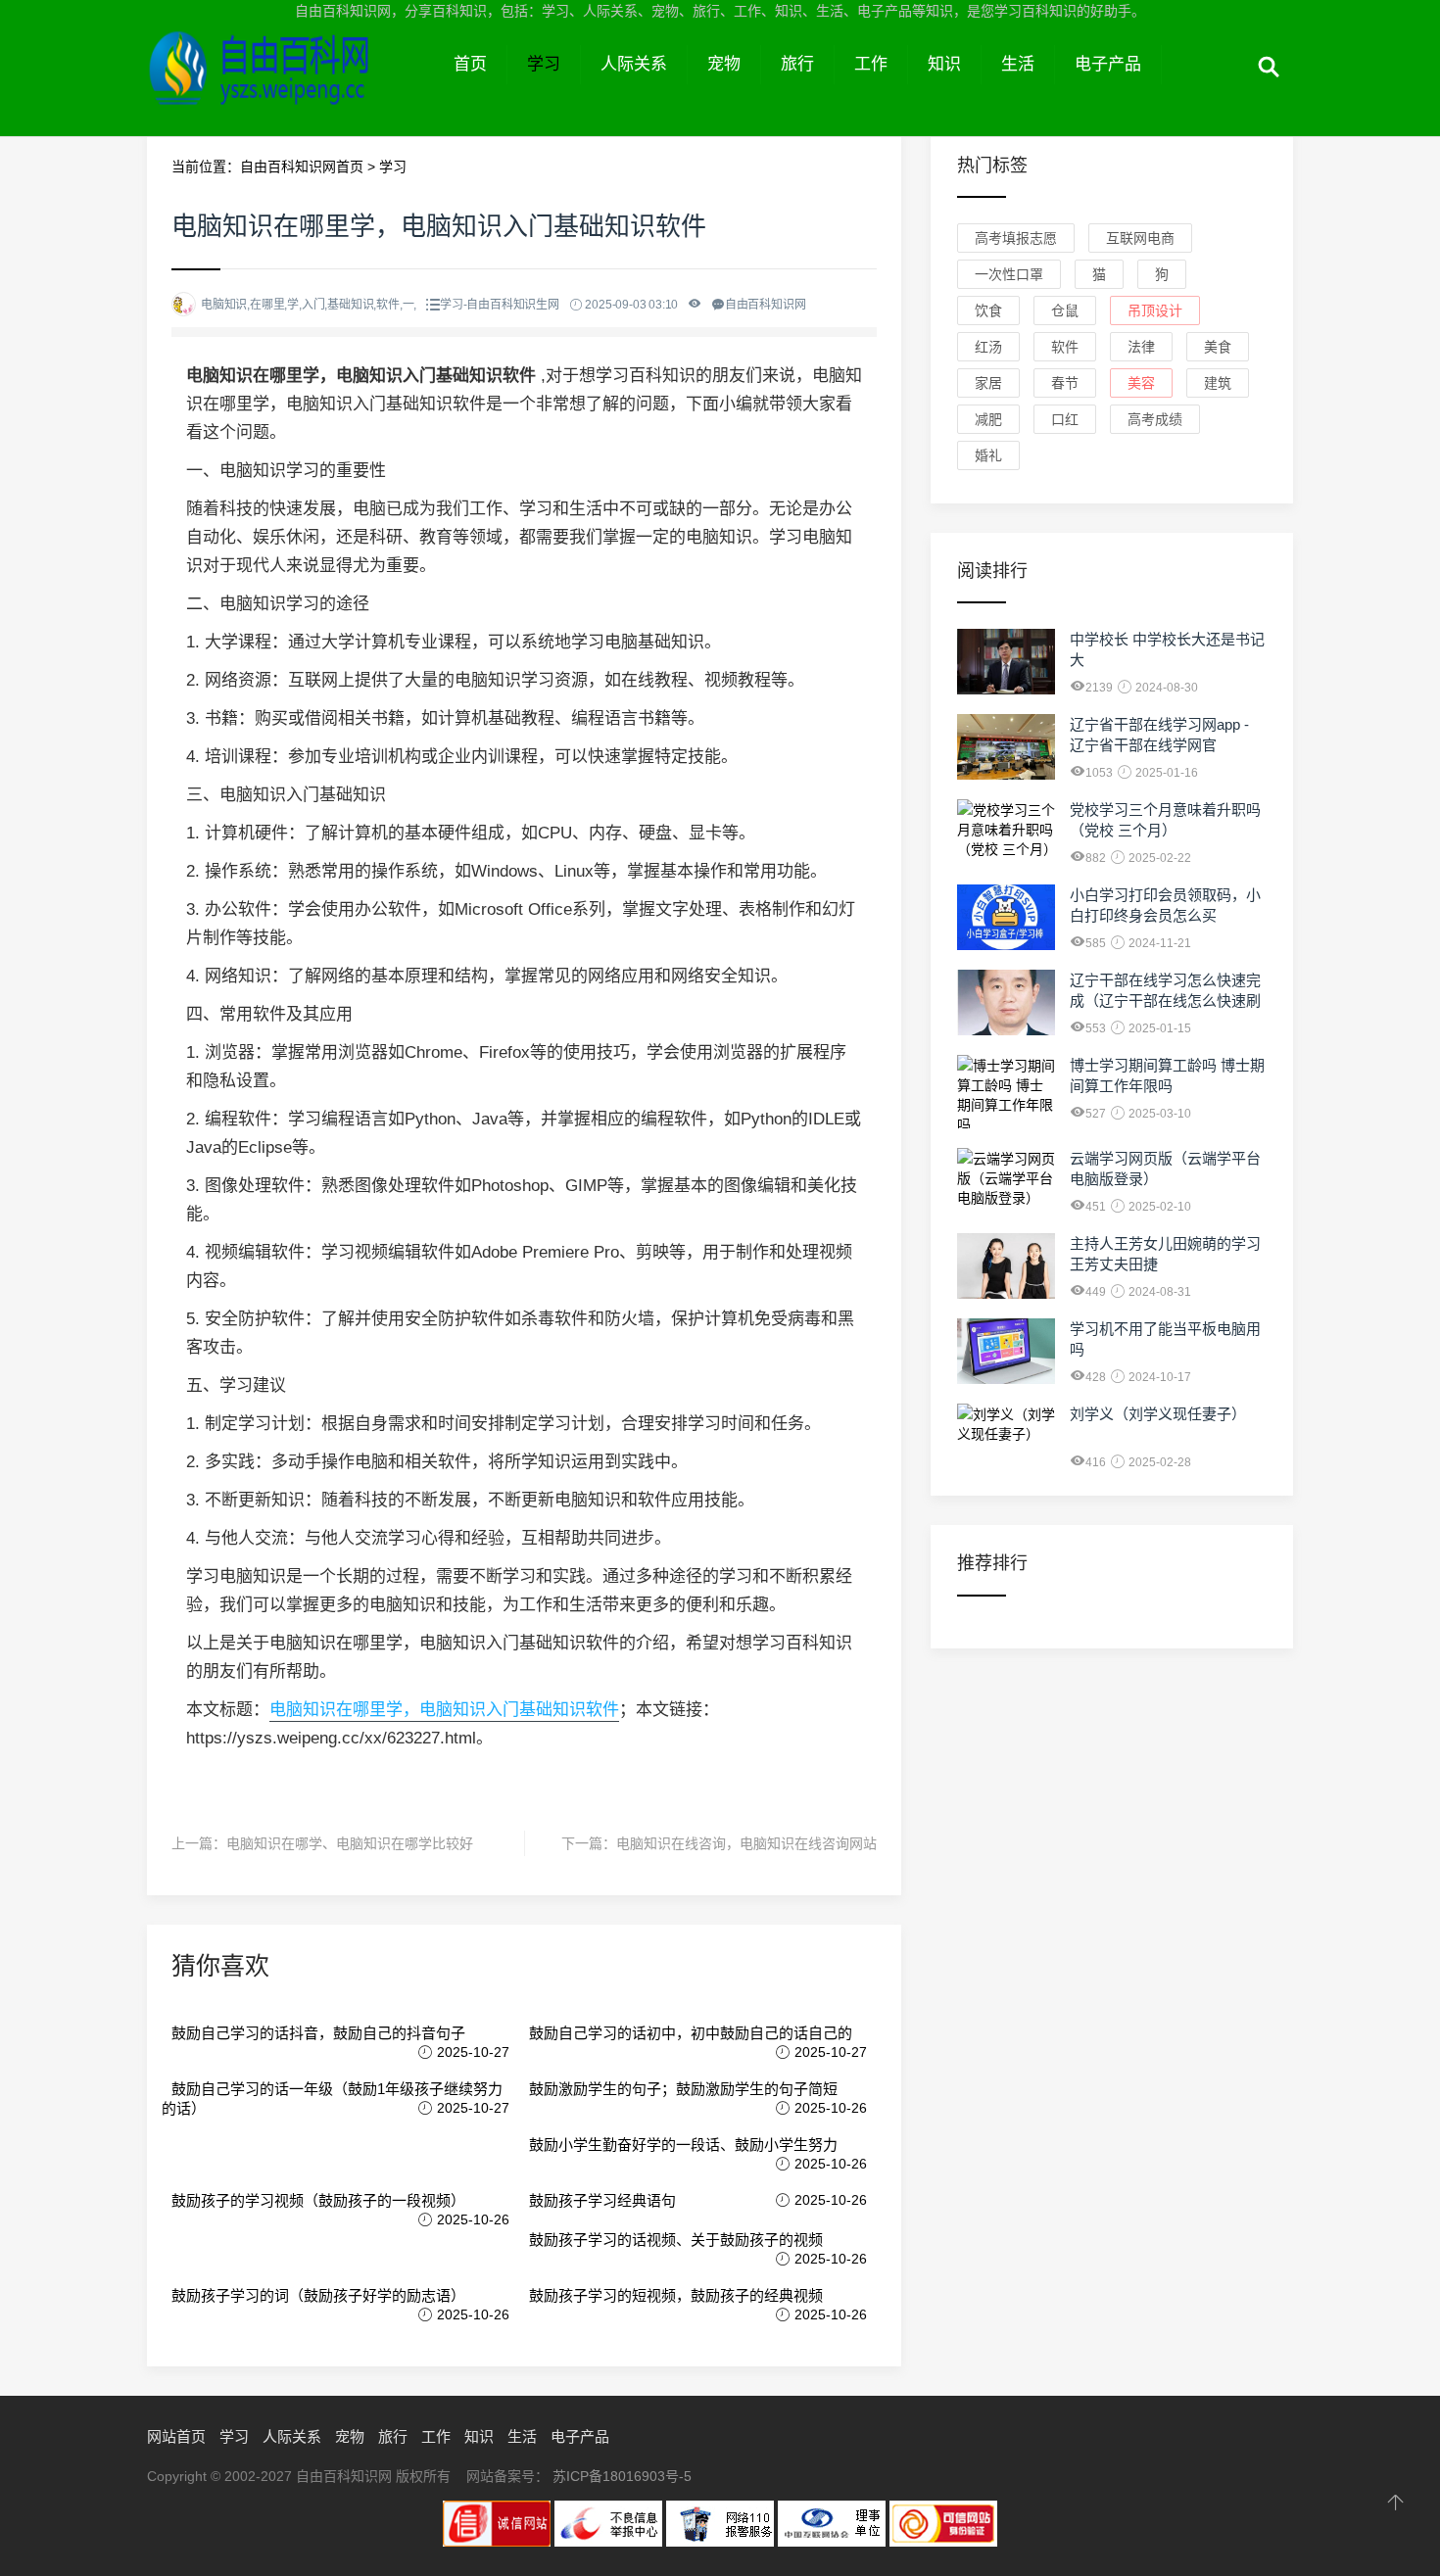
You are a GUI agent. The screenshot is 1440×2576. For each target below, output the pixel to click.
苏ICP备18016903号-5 (622, 2476)
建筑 (1218, 383)
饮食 (988, 310)
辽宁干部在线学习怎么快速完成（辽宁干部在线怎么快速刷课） (1165, 1001)
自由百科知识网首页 (302, 167)
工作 (871, 64)
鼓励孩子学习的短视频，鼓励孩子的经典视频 (676, 2295)
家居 (988, 383)
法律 (1141, 347)
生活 (1018, 64)
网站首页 (176, 2436)
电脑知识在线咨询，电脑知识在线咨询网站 (746, 1843)
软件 (1065, 347)
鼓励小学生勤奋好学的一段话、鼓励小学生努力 (683, 2145)
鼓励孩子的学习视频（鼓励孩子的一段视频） (318, 2200)
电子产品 (1108, 64)
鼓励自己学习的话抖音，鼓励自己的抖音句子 (318, 2033)
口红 (1065, 419)
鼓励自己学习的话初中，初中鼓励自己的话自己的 (691, 2033)
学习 (544, 64)
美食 (1218, 347)
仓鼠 (1065, 310)
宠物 (724, 64)
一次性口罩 (1009, 274)
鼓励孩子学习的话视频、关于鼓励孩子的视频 (676, 2240)
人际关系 (634, 64)
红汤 (988, 347)
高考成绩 (1155, 419)
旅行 (797, 64)
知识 (944, 64)
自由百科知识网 (290, 86)
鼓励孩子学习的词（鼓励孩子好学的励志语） (318, 2295)
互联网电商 (1140, 238)
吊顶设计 (1155, 310)
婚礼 (988, 455)
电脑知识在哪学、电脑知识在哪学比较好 (350, 1843)
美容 (1141, 383)
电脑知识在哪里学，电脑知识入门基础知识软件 (444, 1710)
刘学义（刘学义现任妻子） (1158, 1414)
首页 (470, 64)
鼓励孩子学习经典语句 (602, 2200)
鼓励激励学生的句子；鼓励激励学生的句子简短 (683, 2089)
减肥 (988, 419)
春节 (1065, 383)
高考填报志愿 (1016, 238)
